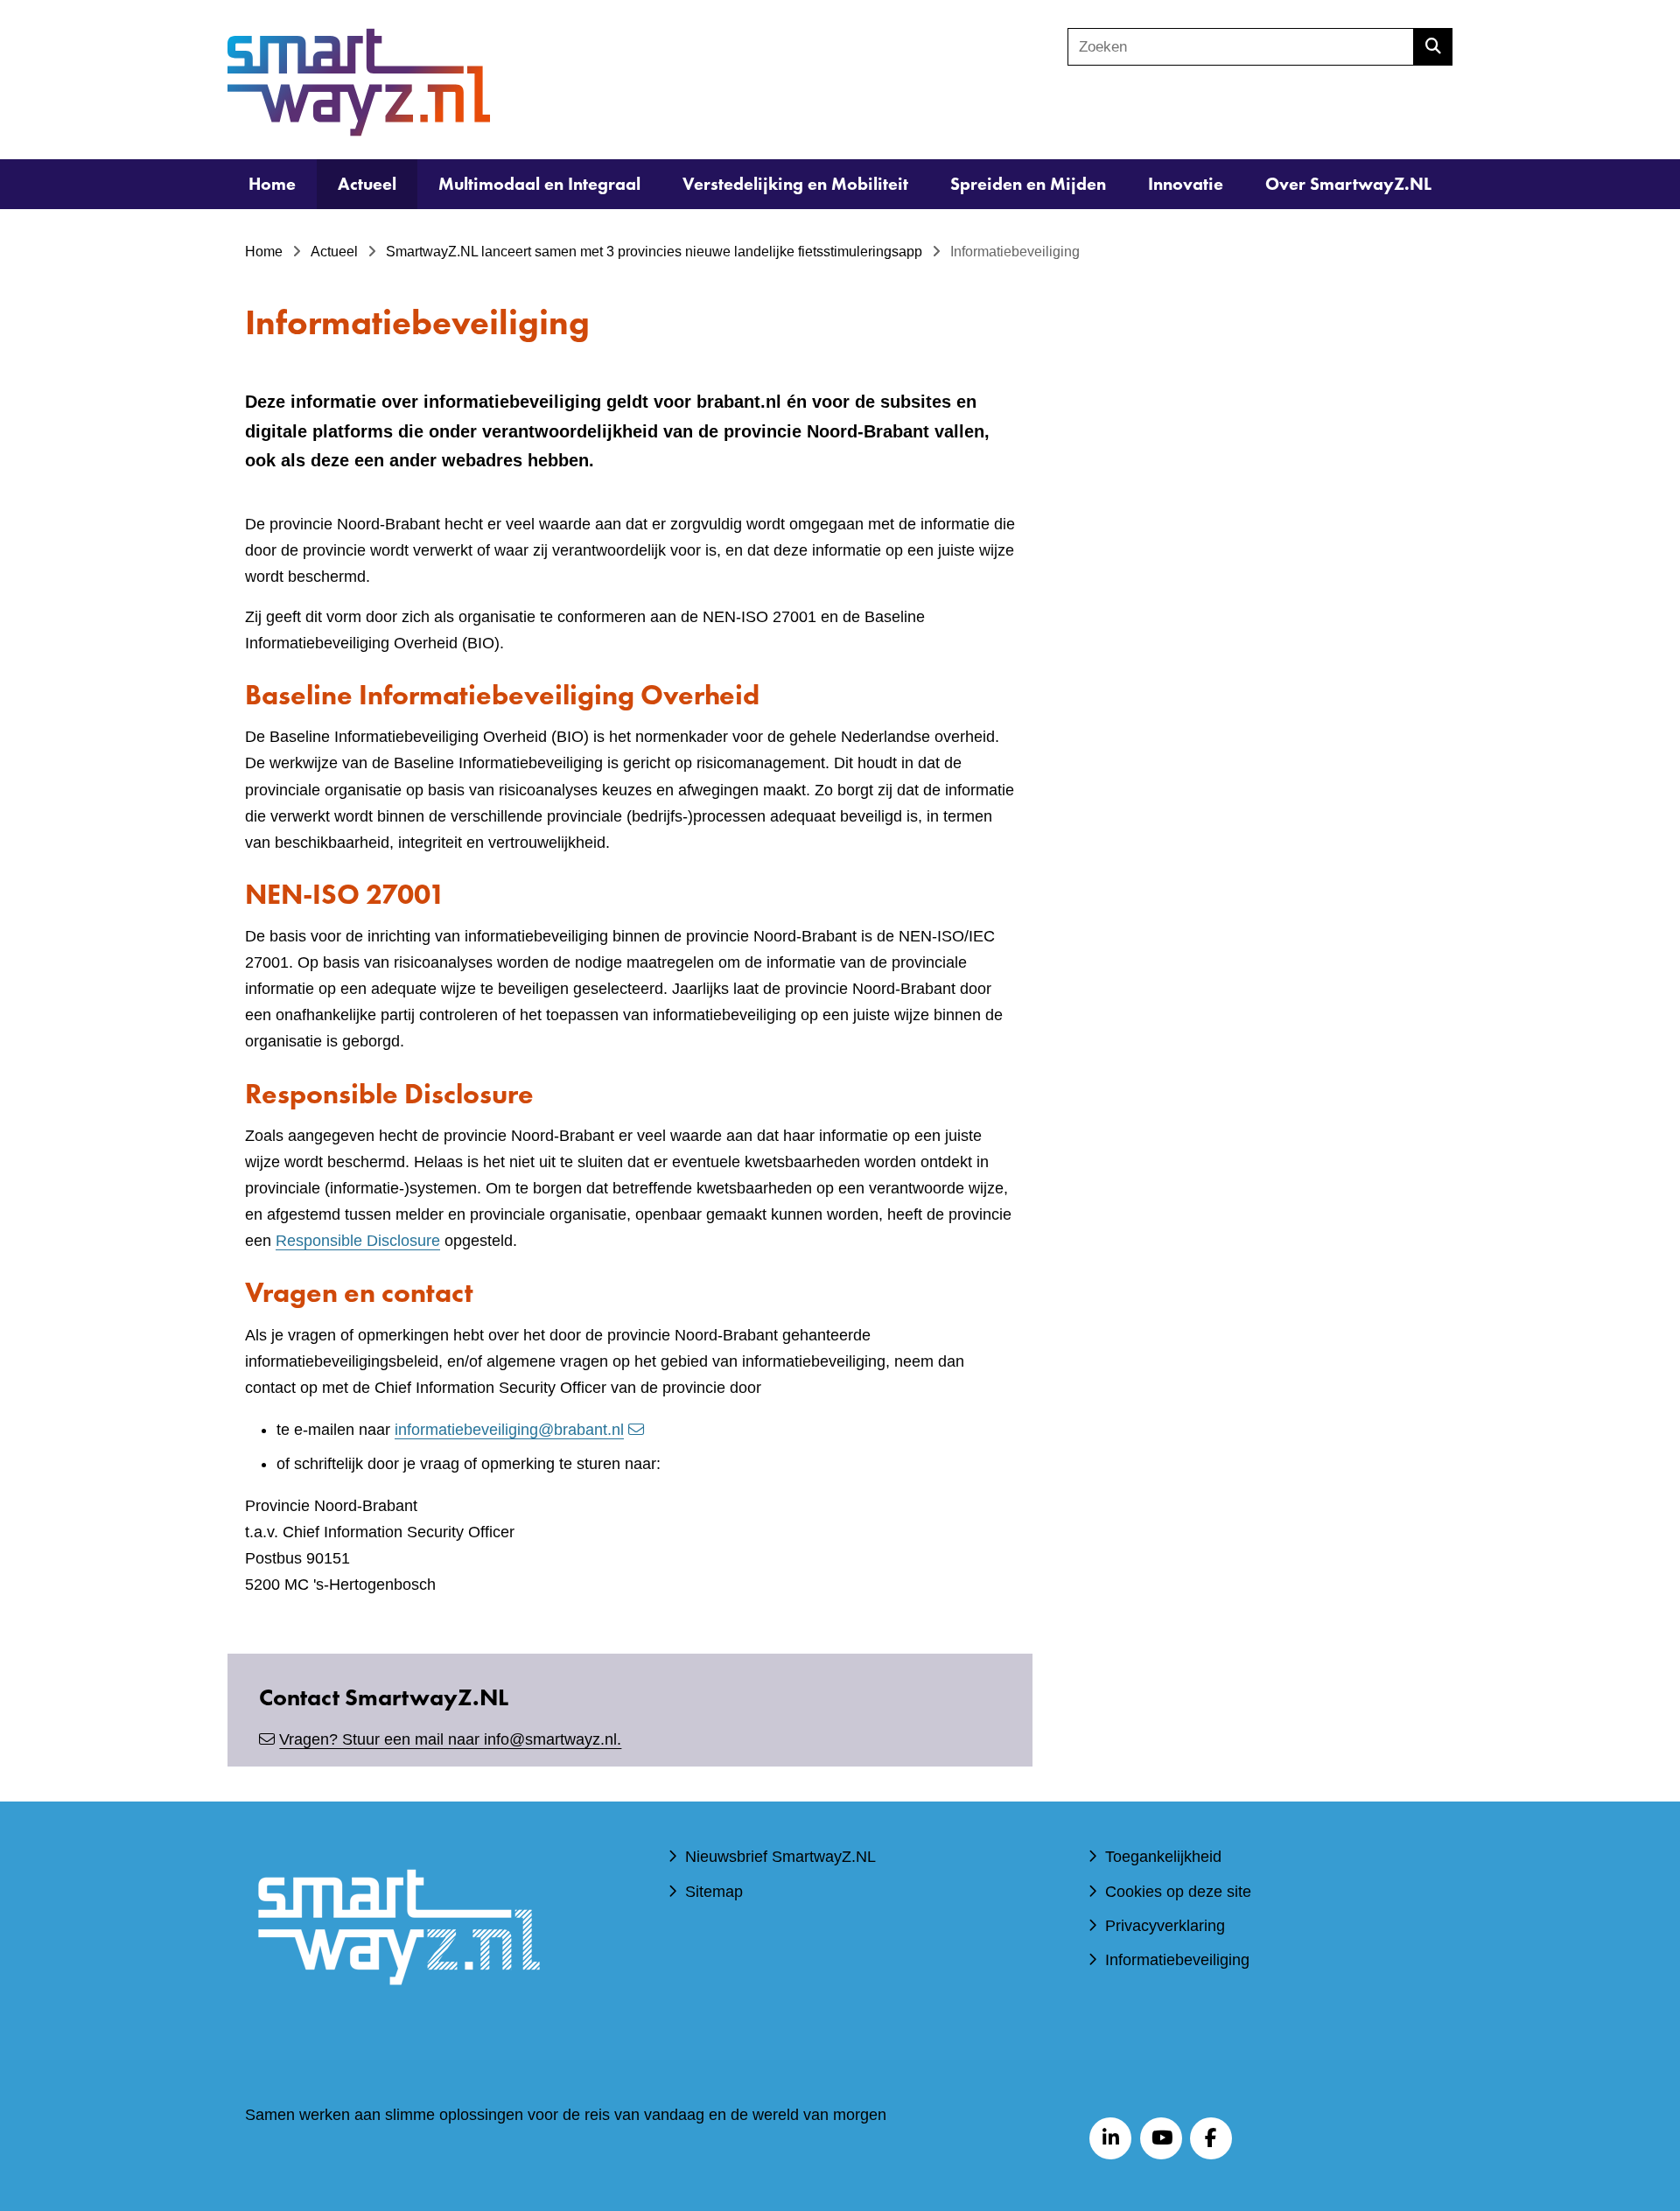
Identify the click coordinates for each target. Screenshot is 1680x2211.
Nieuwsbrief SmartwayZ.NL (780, 1857)
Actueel (367, 184)
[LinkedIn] (1110, 2138)
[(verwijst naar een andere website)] (398, 2011)
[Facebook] (1211, 2138)
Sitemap (714, 1892)
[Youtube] (1161, 2138)
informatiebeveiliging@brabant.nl (509, 1430)
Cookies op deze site (1178, 1892)
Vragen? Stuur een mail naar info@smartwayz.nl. (450, 1739)
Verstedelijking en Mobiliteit (795, 184)
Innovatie (1186, 184)
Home (272, 184)
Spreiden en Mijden (1028, 184)
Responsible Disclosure (358, 1241)
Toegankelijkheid (1163, 1857)
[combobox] (1241, 47)
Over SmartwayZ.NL (1348, 184)
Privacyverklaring (1165, 1926)
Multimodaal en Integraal (539, 184)
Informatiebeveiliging (1177, 1960)
